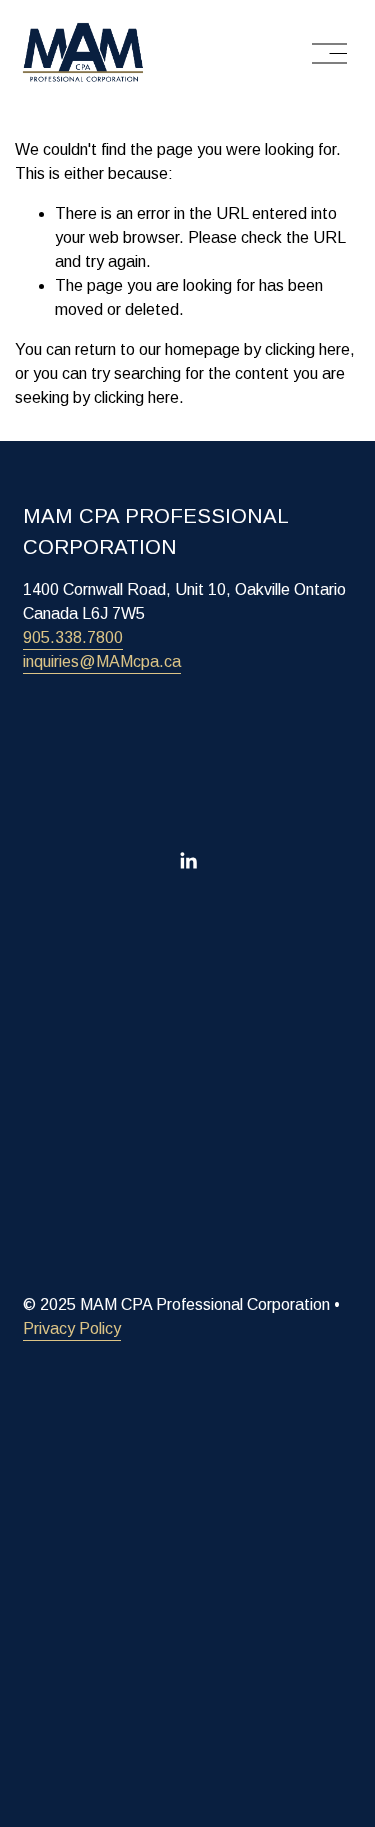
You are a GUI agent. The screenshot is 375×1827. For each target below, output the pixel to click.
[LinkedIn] (188, 861)
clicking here (307, 349)
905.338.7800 (73, 637)
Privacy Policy (72, 1328)
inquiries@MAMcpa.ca (102, 661)
